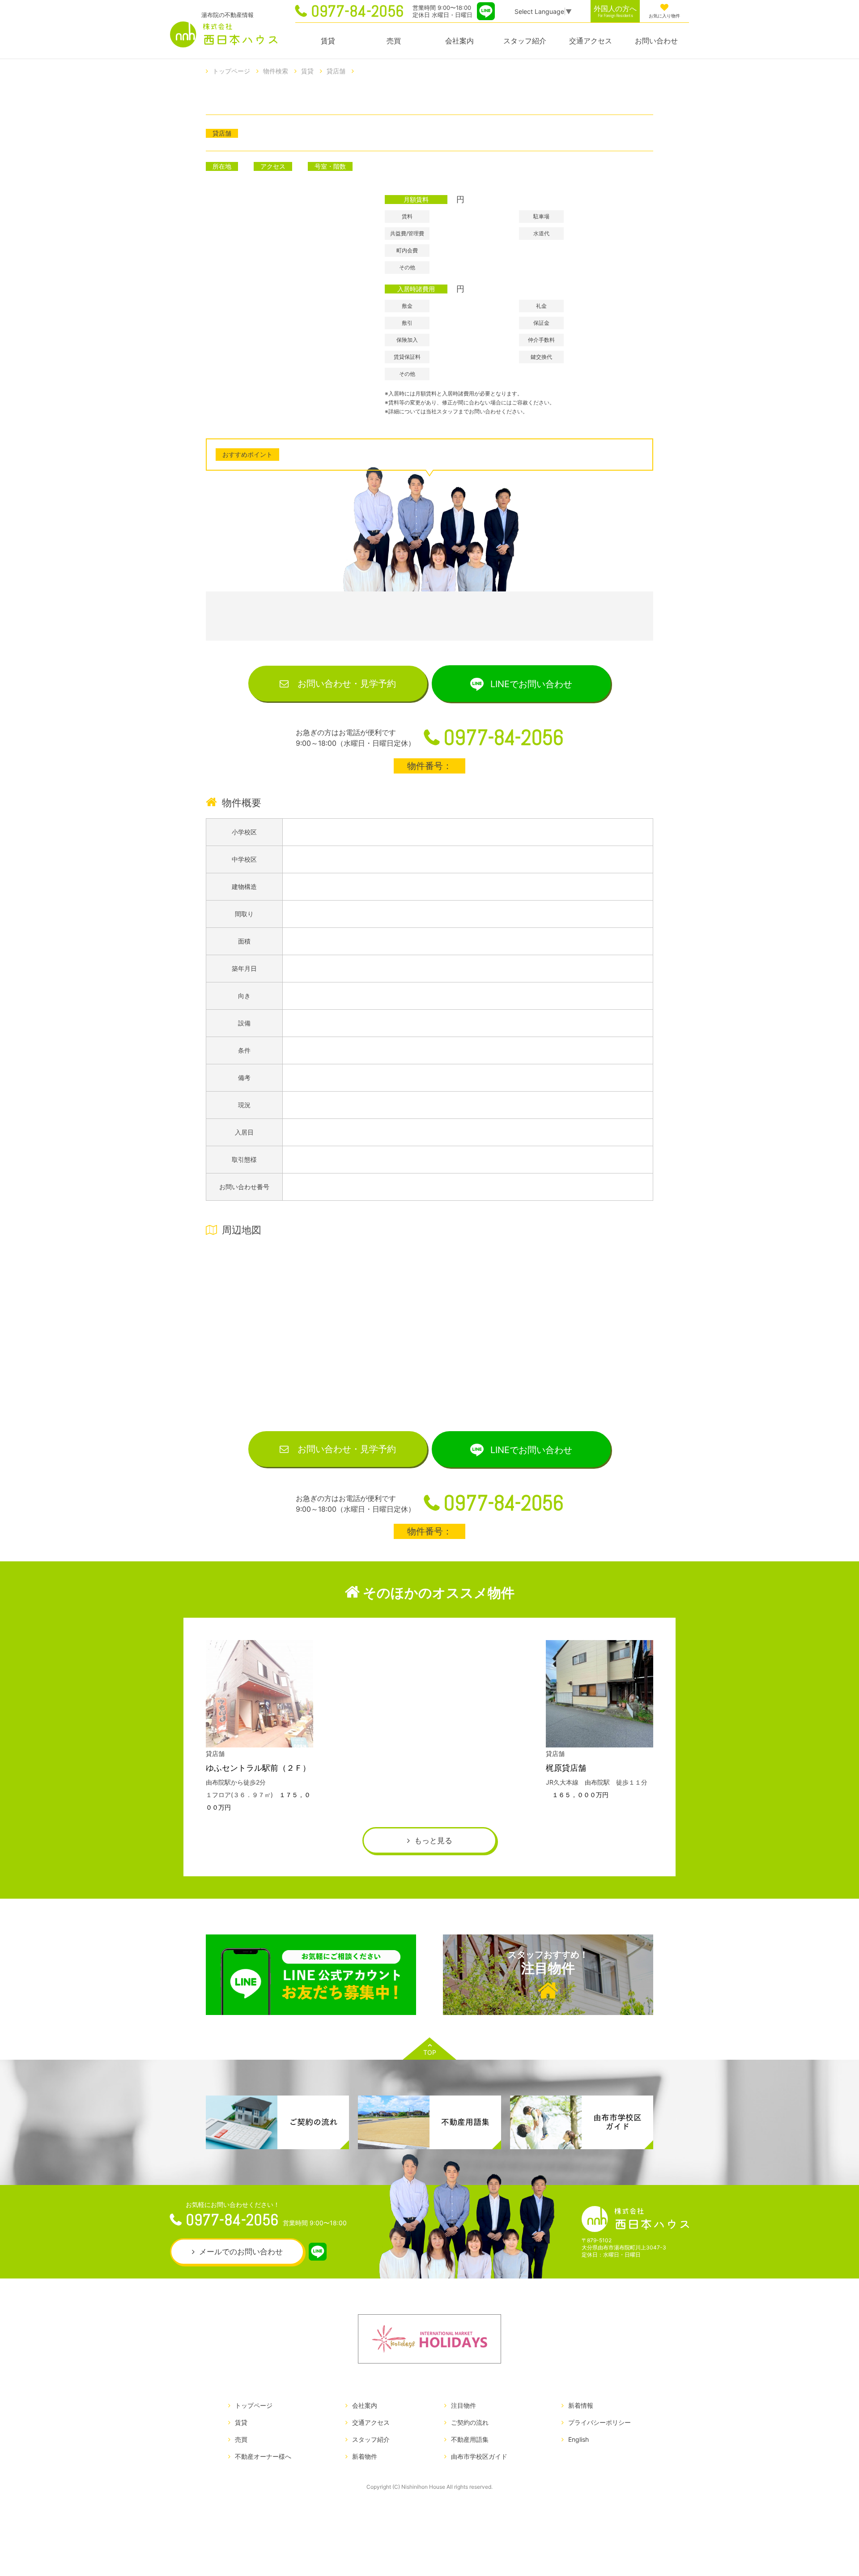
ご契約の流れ (470, 2422)
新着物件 (365, 2456)
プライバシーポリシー (600, 2422)
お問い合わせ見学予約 (347, 684)
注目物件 (548, 1963)
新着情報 (581, 2405)
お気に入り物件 (664, 16)
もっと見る (433, 1841)
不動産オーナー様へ (263, 2456)
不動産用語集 (470, 2439)
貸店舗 (336, 71)
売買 (394, 41)
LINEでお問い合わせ (531, 684)
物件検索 (276, 71)
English (578, 2439)
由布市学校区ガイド (479, 2456)
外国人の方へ (615, 11)
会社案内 (459, 41)
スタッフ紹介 (525, 41)
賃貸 (328, 41)
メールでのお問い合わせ (241, 2252)
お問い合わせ (656, 41)
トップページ (231, 71)
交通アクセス (591, 41)
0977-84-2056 (357, 11)
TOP (430, 2052)
